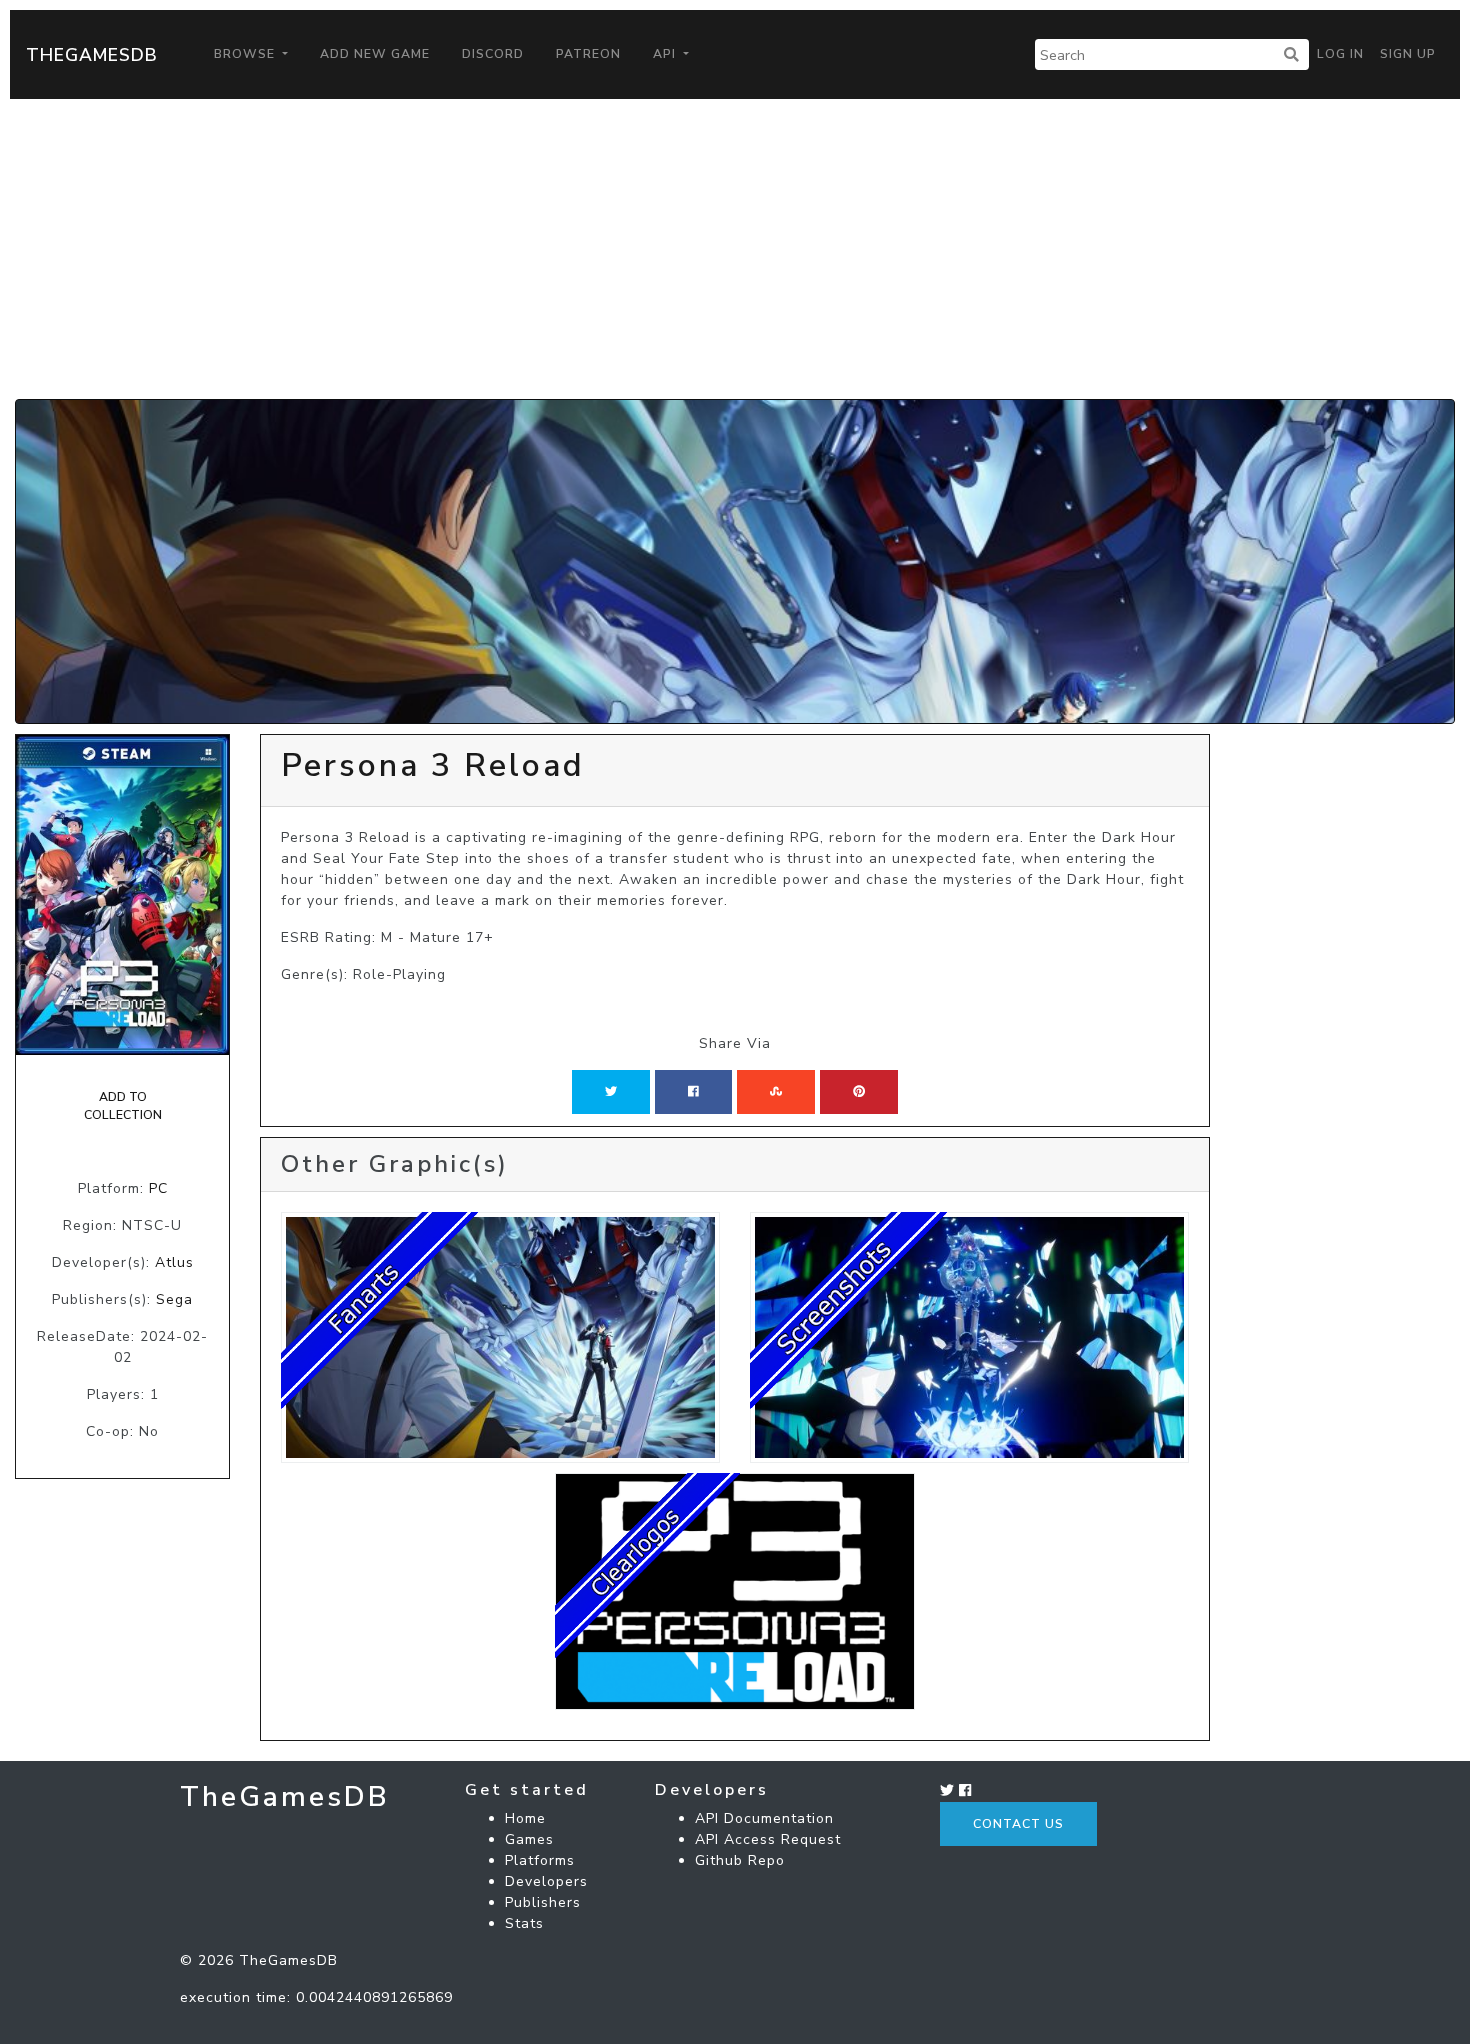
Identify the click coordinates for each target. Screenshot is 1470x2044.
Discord (493, 54)
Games (529, 1839)
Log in (1340, 54)
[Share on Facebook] (693, 1092)
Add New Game (375, 54)
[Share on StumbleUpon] (776, 1092)
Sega (174, 1299)
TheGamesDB (92, 55)
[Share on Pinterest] (859, 1092)
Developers (546, 1881)
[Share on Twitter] (611, 1092)
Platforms (540, 1860)
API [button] (666, 54)
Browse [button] (246, 54)
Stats (524, 1923)
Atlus (174, 1262)
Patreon (588, 54)
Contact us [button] (1018, 1824)
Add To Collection (123, 1106)
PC (158, 1188)
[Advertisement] (735, 249)
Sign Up (1408, 54)
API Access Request (768, 1839)
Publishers (543, 1902)
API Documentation (764, 1818)
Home (525, 1818)
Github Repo (740, 1860)
